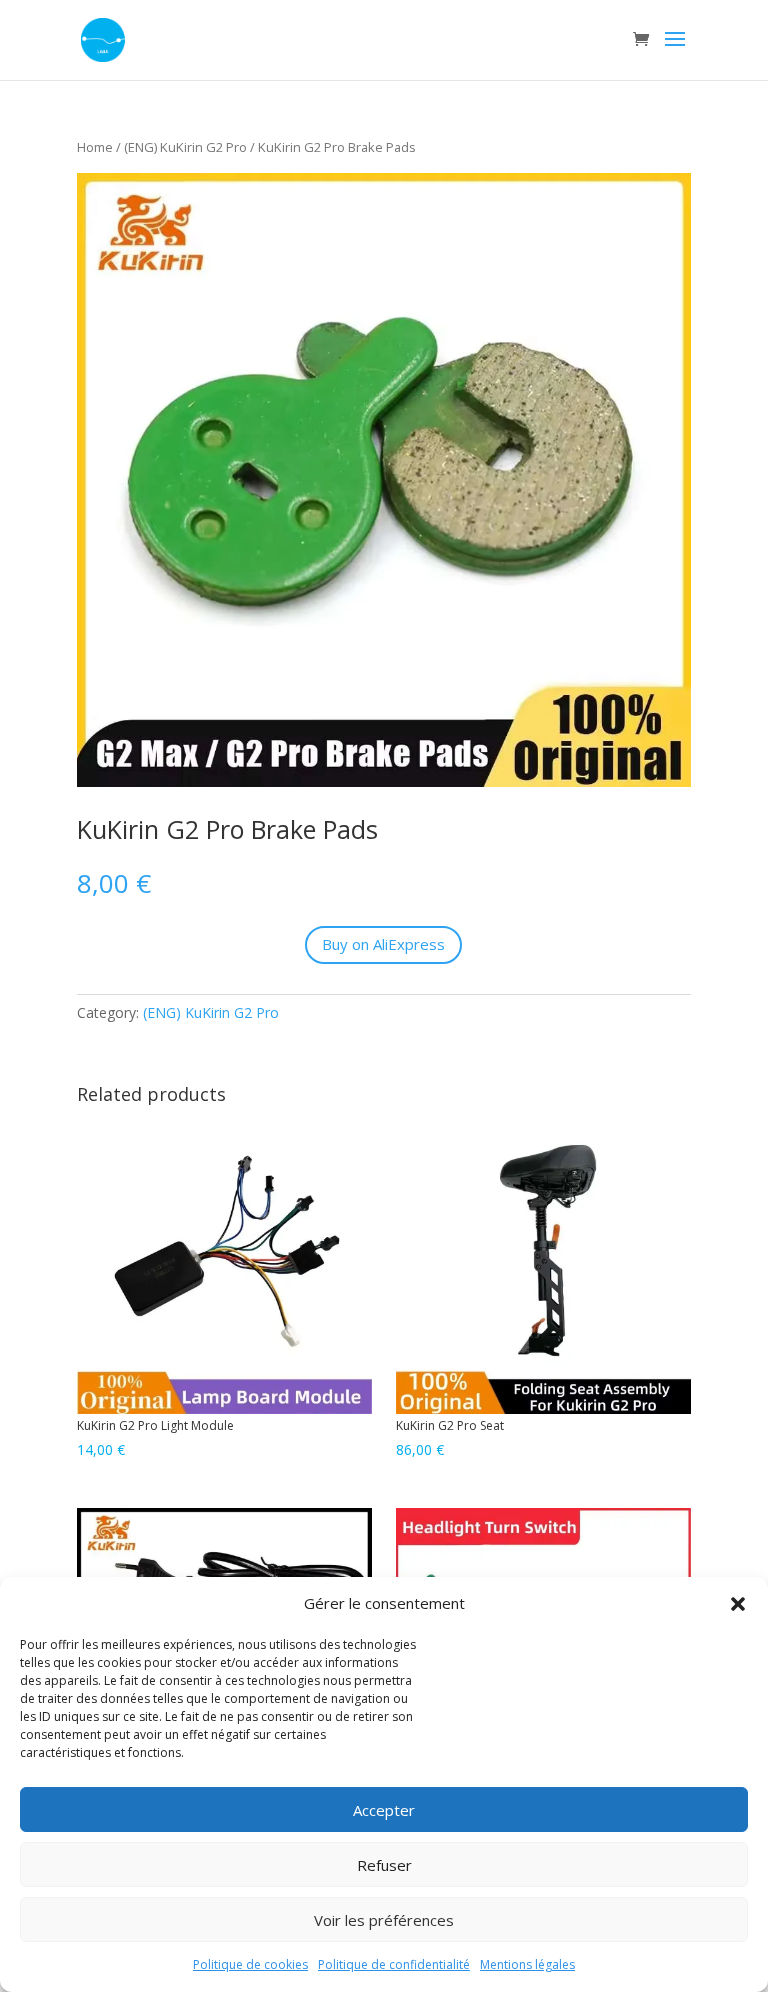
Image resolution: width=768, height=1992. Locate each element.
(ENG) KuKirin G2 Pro (185, 147)
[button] (738, 1604)
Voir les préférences (384, 1920)
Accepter (384, 1810)
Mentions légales (527, 1964)
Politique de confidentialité (394, 1964)
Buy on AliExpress (383, 944)
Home (95, 147)
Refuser (384, 1865)
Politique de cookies (250, 1964)
